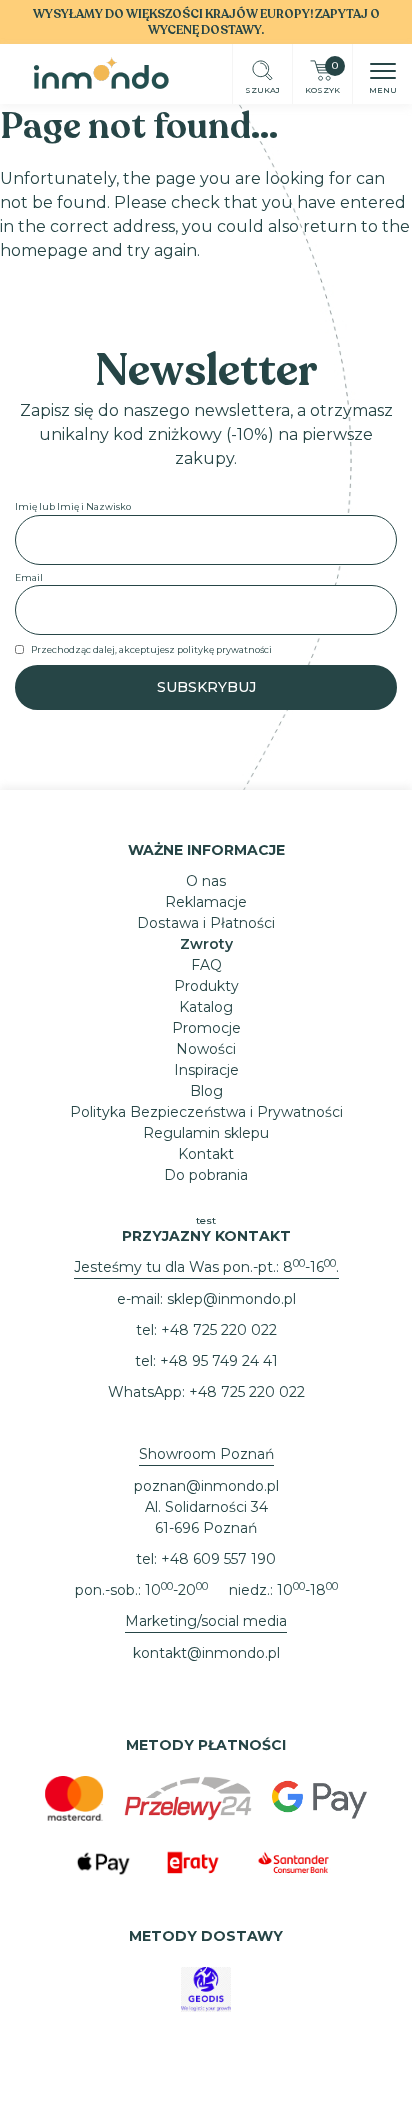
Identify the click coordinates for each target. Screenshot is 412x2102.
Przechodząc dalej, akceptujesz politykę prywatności (151, 649)
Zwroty (206, 944)
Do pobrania (206, 1175)
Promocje (206, 1028)
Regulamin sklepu (206, 1133)
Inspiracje (206, 1070)
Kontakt (206, 1154)
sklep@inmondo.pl (231, 1299)
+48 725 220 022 (219, 1330)
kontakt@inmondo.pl (206, 1653)
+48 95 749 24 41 (219, 1361)
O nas (206, 881)
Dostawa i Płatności (206, 923)
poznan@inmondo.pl (206, 1486)
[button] (383, 73)
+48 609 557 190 (218, 1559)
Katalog (206, 1007)
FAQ (206, 965)
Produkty (206, 986)
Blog (206, 1091)
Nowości (206, 1049)
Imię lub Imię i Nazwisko (73, 506)
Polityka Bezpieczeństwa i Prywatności (206, 1112)
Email (29, 577)
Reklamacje (206, 902)
